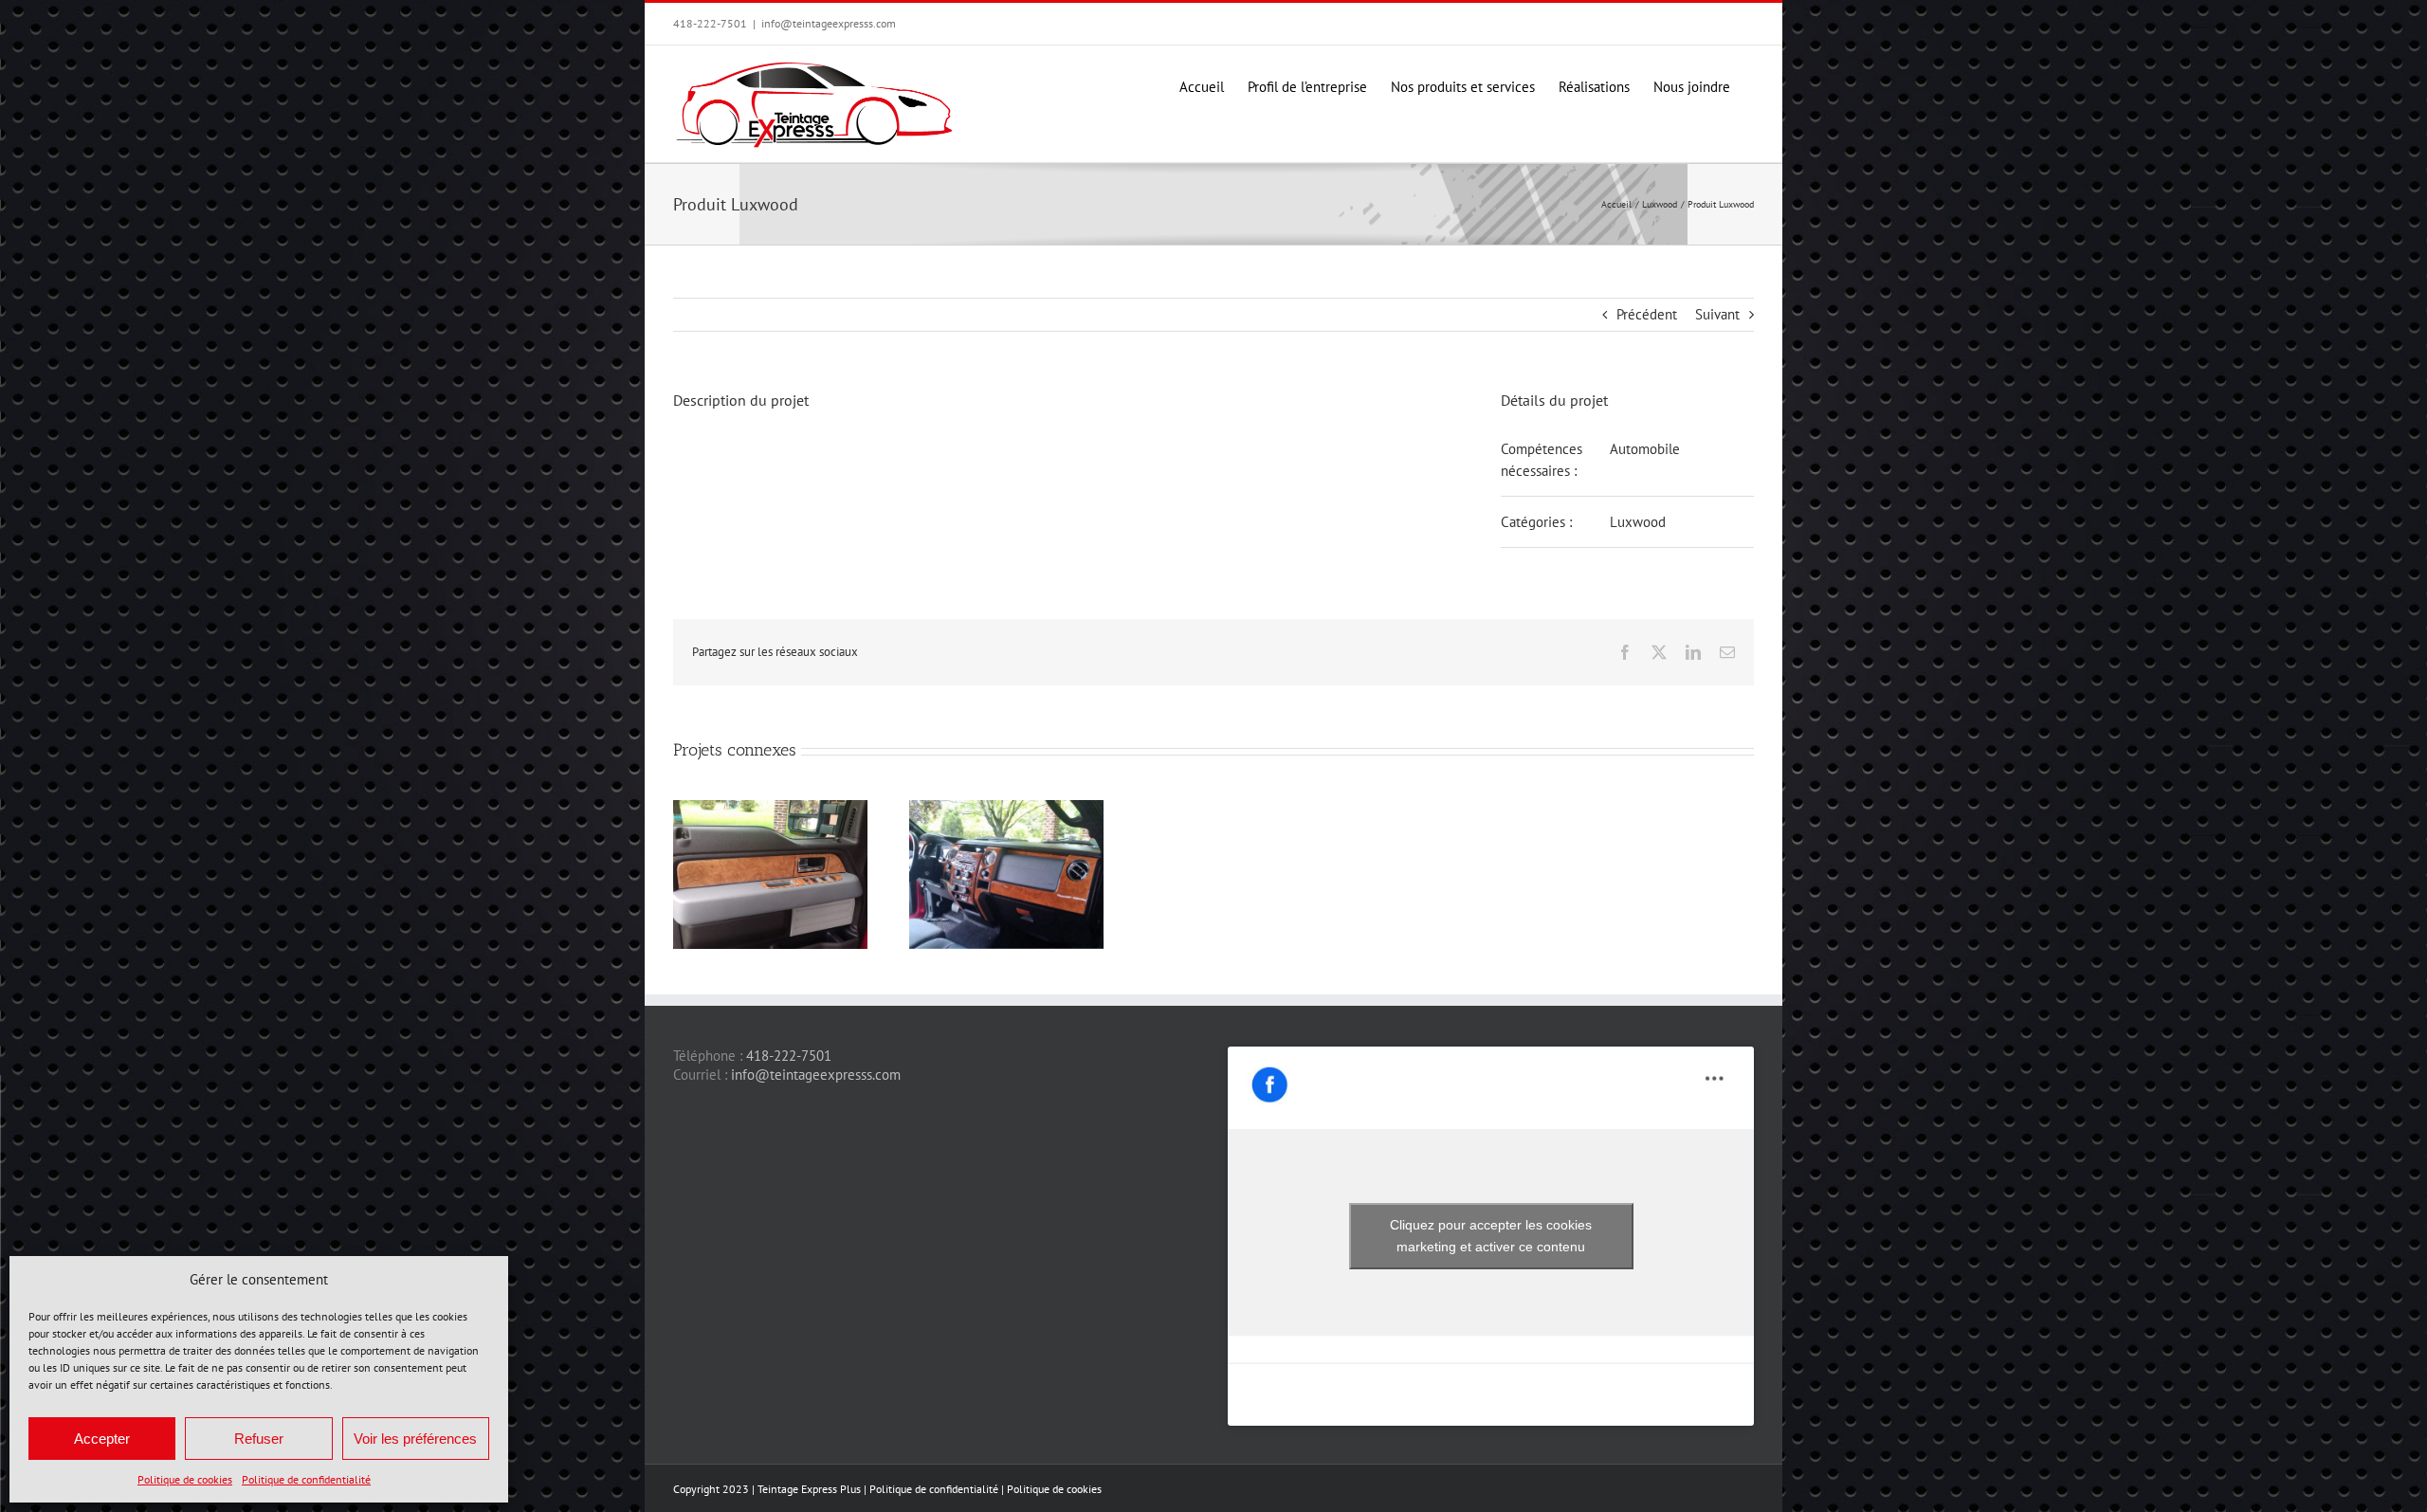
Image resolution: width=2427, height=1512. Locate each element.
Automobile (1645, 449)
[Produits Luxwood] (770, 809)
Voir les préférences (415, 1439)
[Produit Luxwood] (1006, 809)
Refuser (259, 1439)
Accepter (102, 1439)
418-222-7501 (789, 1056)
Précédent (1647, 314)
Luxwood (1638, 522)
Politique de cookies (185, 1479)
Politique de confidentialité (306, 1479)
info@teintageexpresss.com (829, 23)
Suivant (1717, 314)
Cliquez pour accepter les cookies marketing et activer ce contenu (1491, 1236)
